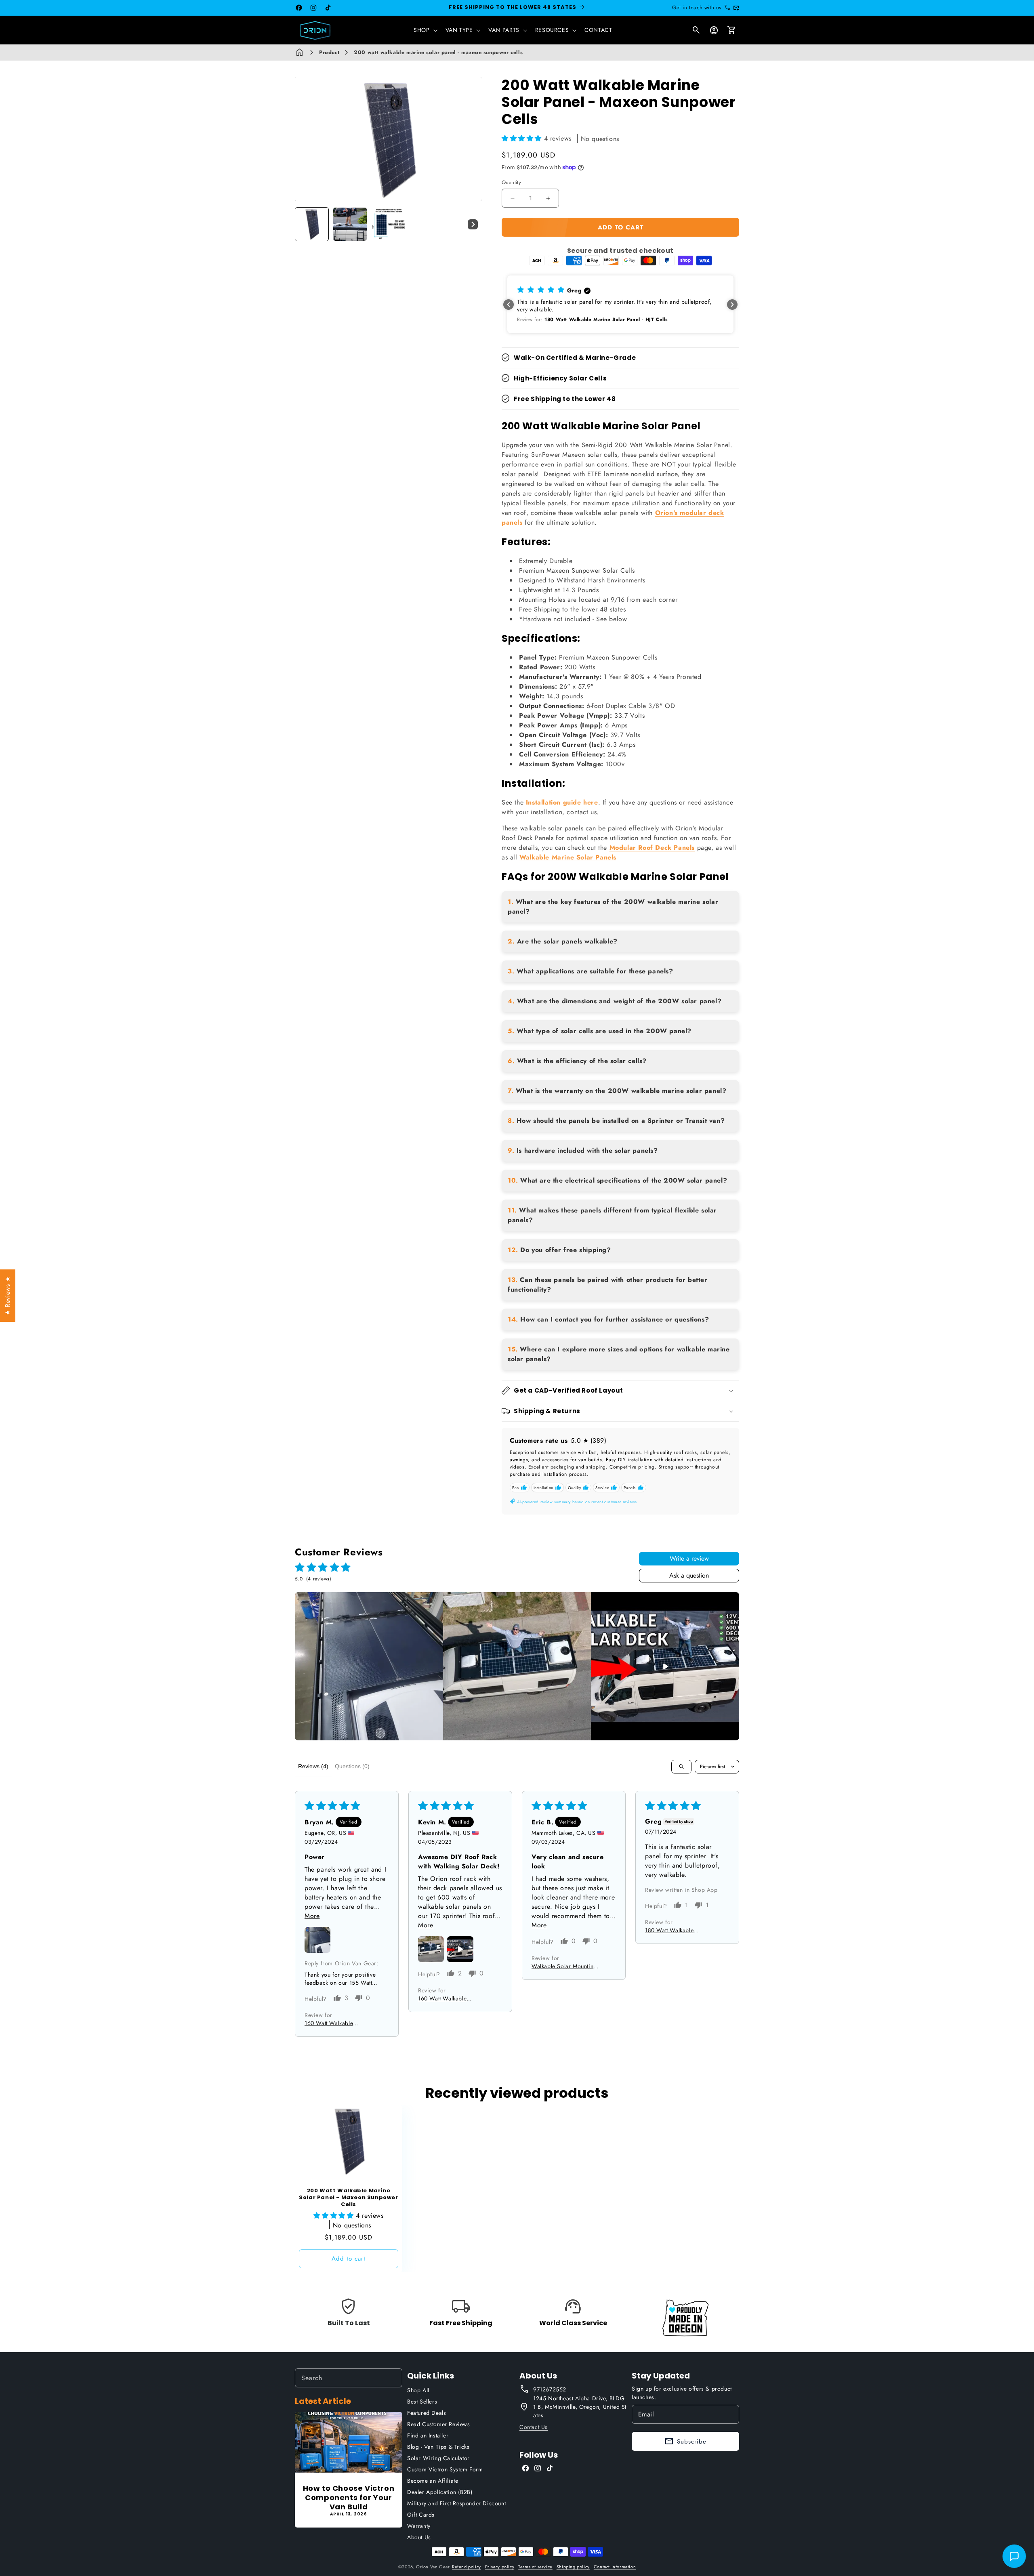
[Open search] (681, 1767)
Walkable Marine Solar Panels (568, 857)
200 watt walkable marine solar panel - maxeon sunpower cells (438, 52)
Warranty (419, 2526)
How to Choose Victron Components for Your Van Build (349, 2498)
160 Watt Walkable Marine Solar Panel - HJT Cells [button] (336, 2023)
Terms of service (535, 2567)
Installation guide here (562, 802)
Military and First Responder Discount (456, 2503)
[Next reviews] (732, 305)
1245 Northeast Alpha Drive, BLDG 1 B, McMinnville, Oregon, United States (580, 2407)
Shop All (418, 2390)
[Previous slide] (304, 224)
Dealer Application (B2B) (440, 2492)
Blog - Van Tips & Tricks (438, 2447)
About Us (419, 2537)
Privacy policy (500, 2567)
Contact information (615, 2567)
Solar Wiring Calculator (438, 2458)
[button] (425, 30)
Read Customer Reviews (439, 2424)
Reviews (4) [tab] (313, 1766)
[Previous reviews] (509, 305)
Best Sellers (422, 2402)
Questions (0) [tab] (352, 1766)
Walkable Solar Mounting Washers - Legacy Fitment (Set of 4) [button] (564, 1966)
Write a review (689, 1558)
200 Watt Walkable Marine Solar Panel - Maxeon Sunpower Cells (348, 2198)
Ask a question (689, 1575)
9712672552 (550, 2389)
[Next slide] (473, 224)
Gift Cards (421, 2515)
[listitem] (369, 1666)
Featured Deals (427, 2413)
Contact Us (534, 2427)
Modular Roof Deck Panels (652, 848)
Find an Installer (428, 2435)
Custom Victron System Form (445, 2469)
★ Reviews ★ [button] (7, 1296)
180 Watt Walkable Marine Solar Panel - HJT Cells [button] (677, 1930)
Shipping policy (573, 2567)
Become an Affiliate (433, 2481)
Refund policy (467, 2567)
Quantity (511, 182)
